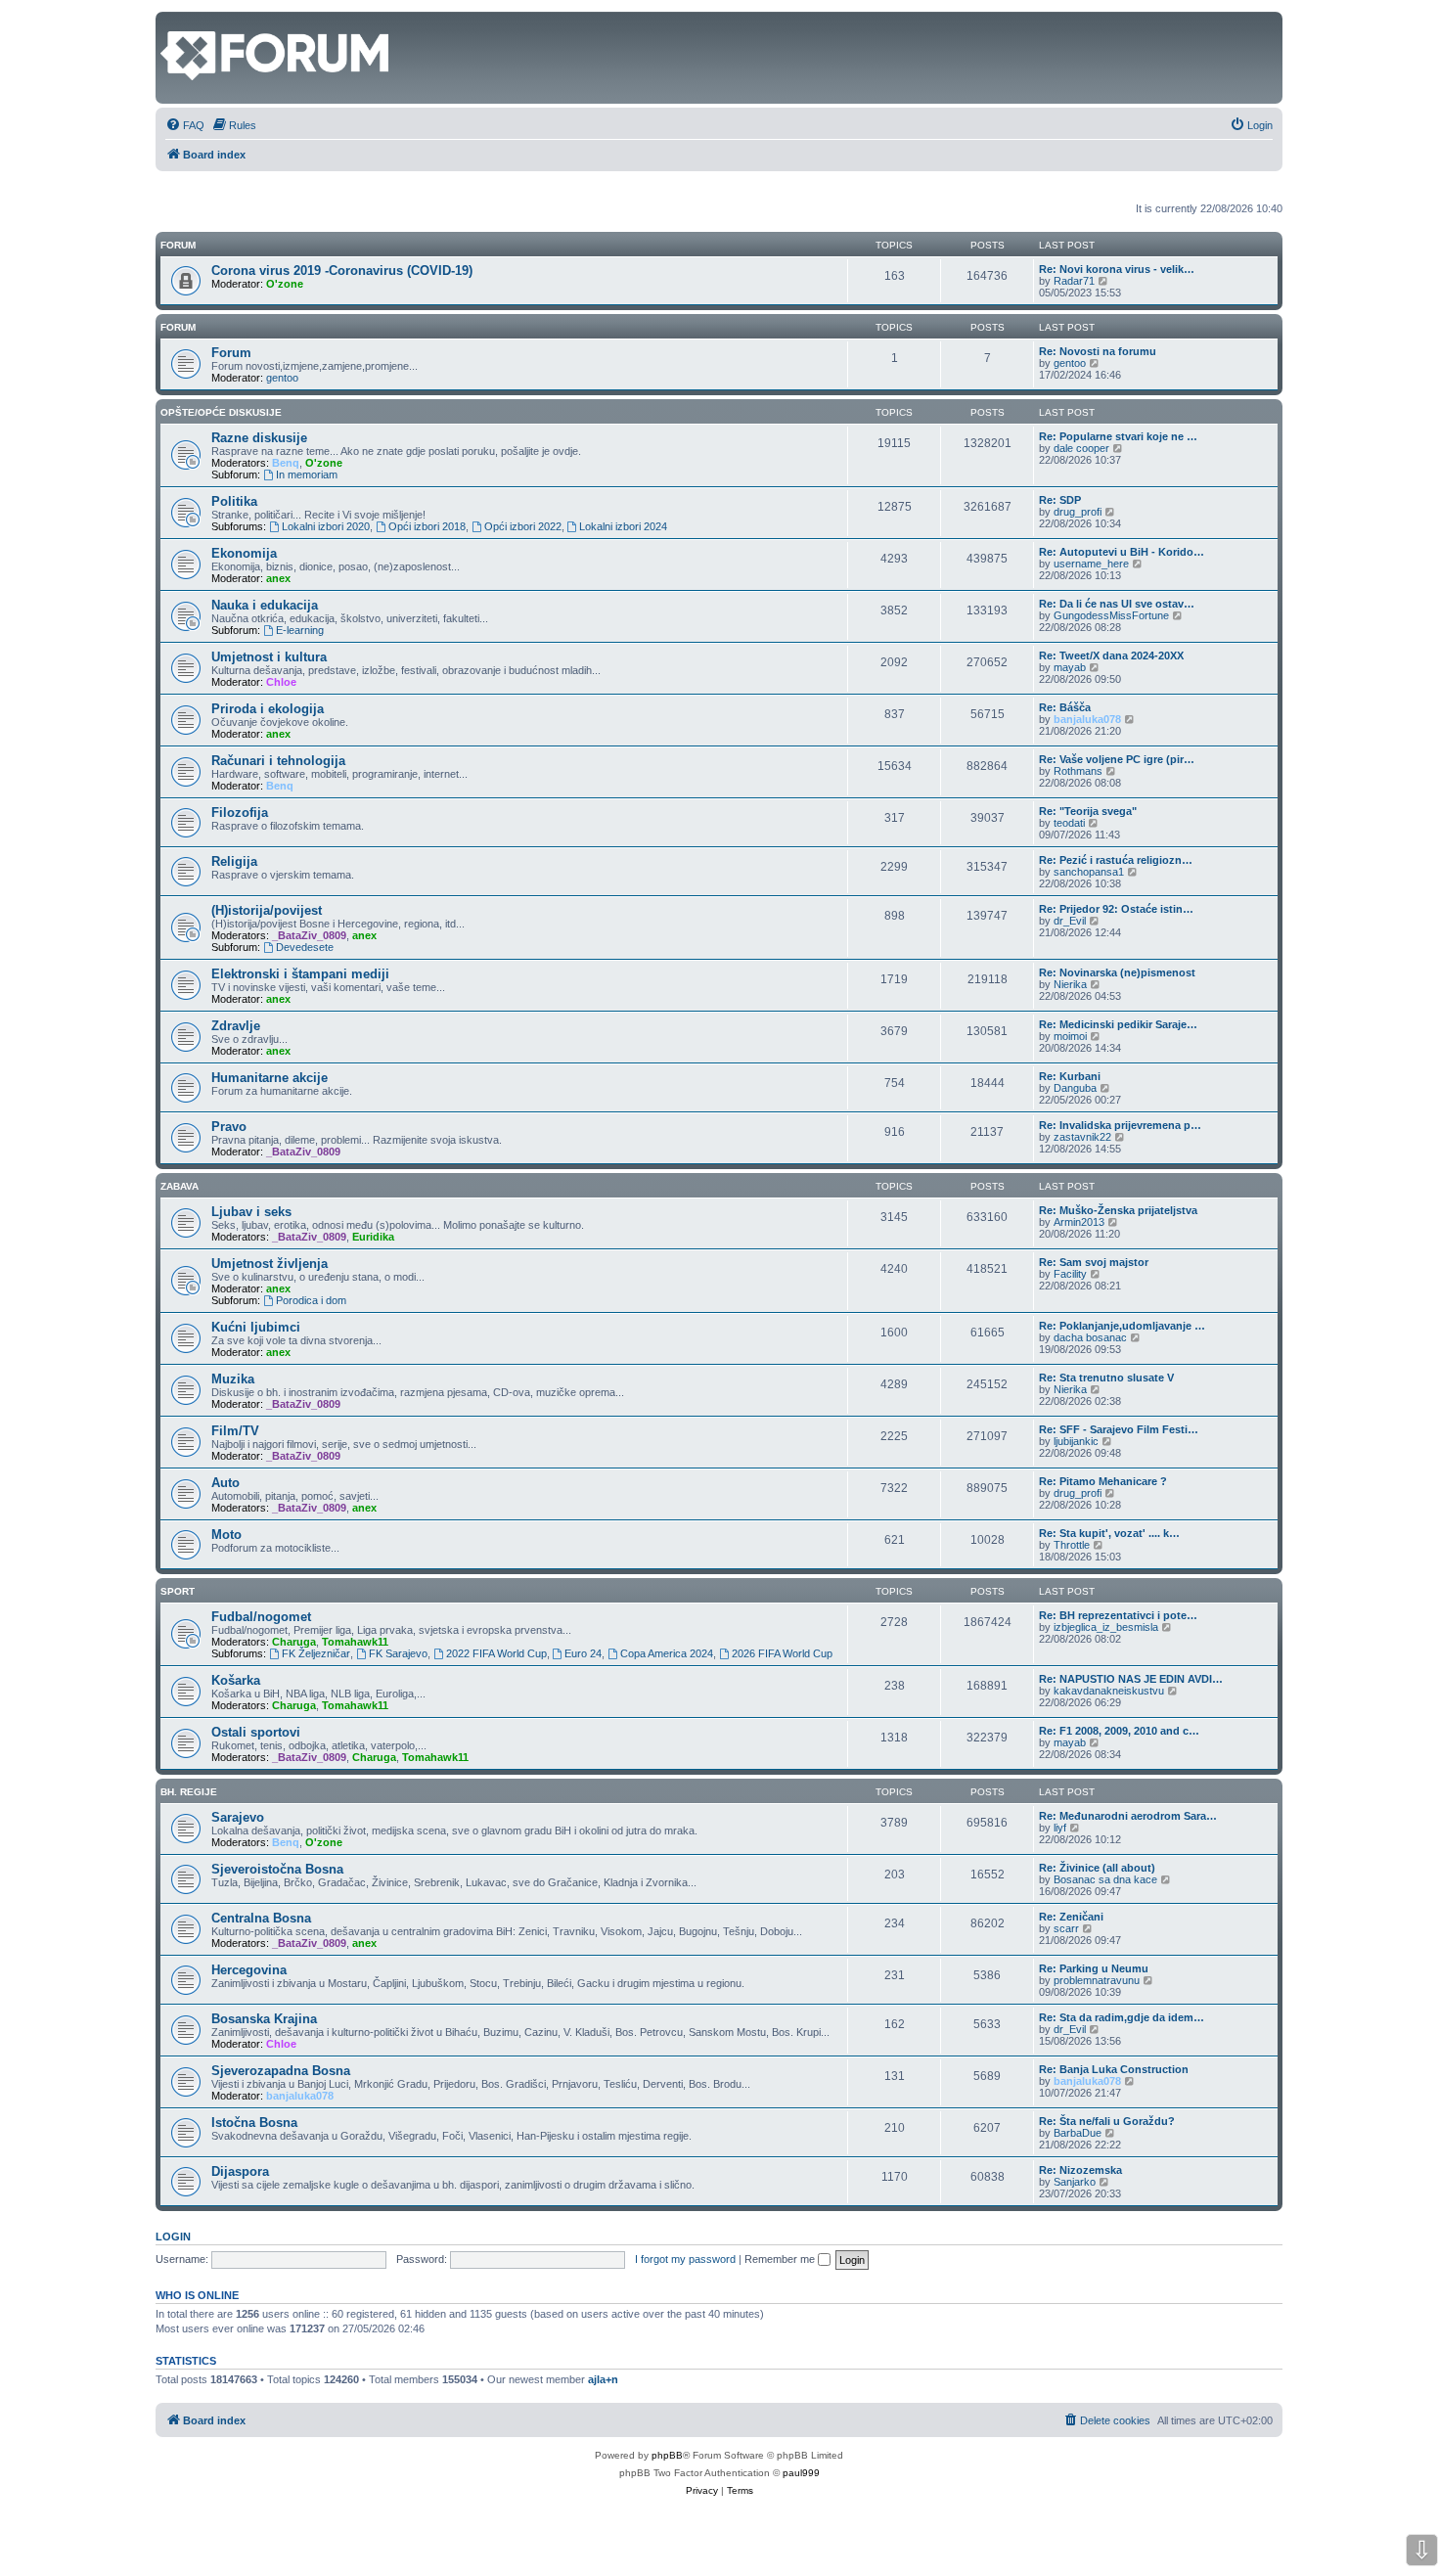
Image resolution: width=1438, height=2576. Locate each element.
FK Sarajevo (398, 1653)
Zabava (180, 1186)
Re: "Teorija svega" (1088, 811)
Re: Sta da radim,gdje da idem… (1122, 2017)
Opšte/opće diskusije (221, 412)
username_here (1091, 564)
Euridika (373, 1237)
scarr (1066, 1928)
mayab (1070, 667)
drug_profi (1078, 512)
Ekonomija (244, 553)
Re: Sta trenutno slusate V (1106, 1378)
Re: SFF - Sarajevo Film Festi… (1119, 1429)
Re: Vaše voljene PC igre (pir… (1117, 759)
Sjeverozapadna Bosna (281, 2071)
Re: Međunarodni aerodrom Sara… (1128, 1816)
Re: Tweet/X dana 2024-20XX (1111, 655)
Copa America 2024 (667, 1653)
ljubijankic (1076, 1441)
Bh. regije (189, 1792)
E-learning (300, 630)
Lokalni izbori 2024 (623, 526)
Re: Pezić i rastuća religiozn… (1116, 860)
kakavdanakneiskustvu (1109, 1691)
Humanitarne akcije (270, 1078)
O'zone (285, 284)
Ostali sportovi (256, 1732)
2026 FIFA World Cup (782, 1653)
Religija (234, 861)
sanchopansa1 (1089, 872)
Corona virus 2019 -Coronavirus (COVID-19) (342, 271)
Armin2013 (1079, 1222)
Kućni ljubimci (256, 1327)
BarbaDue (1078, 2133)
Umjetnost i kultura (269, 657)
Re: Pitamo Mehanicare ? (1103, 1481)
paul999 (801, 2473)
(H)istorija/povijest (267, 910)
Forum (178, 327)
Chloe (281, 682)
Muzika (233, 1379)
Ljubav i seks (251, 1212)
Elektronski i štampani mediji (300, 974)
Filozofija (240, 813)
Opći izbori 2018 (427, 526)
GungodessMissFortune (1111, 615)
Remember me (781, 2259)
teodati (1069, 823)
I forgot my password (685, 2259)
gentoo (282, 378)
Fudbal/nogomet (261, 1617)
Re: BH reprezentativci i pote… (1118, 1615)
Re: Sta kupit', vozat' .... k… (1109, 1533)
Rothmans (1078, 771)
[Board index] (172, 22)
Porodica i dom (311, 1300)
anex (278, 578)
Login (173, 2237)
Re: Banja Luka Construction (1114, 2069)
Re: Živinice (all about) (1097, 1868)
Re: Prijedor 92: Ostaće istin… (1116, 909)
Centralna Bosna (261, 1918)
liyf (1060, 1828)
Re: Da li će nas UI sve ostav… (1117, 604)
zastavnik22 (1082, 1137)
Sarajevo (238, 1817)
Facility (1070, 1274)
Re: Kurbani (1070, 1076)
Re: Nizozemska (1080, 2170)
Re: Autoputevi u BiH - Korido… (1122, 552)
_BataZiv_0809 (309, 935)
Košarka (236, 1680)
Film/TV (235, 1431)
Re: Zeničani (1071, 1917)
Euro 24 (583, 1653)
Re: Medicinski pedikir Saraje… (1118, 1024)
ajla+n (603, 2379)
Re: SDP (1060, 500)
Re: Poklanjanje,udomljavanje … (1122, 1326)
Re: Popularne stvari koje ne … (1118, 436)
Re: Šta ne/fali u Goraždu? (1107, 2121)
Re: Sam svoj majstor (1094, 1262)
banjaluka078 (1087, 719)
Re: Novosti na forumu (1098, 351)
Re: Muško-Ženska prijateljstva (1118, 1210)
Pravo (229, 1127)
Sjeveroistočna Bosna (277, 1869)
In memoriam (307, 475)
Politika (234, 501)
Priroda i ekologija (268, 709)
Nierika (1070, 984)
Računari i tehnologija (278, 761)
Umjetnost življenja (270, 1264)
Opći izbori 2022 (523, 526)
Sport (178, 1591)
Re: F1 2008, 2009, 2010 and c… (1119, 1731)
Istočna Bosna (254, 2123)
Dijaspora (240, 2171)
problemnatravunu (1097, 1980)
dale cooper (1081, 448)
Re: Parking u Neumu (1094, 1968)
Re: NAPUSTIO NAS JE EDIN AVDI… (1131, 1679)
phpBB (667, 2455)
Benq (286, 463)
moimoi (1070, 1036)
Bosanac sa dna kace (1105, 1879)
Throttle (1072, 1545)
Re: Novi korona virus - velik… (1117, 269)
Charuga (294, 1642)
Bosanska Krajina (264, 2019)
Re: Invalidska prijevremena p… (1120, 1125)
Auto (225, 1483)
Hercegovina (249, 1970)
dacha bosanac (1090, 1337)
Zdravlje (236, 1026)
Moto (226, 1535)
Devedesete (305, 947)
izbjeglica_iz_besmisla (1106, 1627)
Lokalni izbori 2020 (326, 526)
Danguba (1075, 1088)
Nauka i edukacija (265, 605)
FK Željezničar (316, 1653)
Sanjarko (1075, 2182)
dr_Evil (1070, 921)
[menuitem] (185, 125)
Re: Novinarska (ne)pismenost (1117, 972)
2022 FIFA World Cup (496, 1653)
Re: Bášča (1065, 707)
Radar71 (1074, 281)
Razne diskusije (259, 438)
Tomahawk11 (355, 1642)
